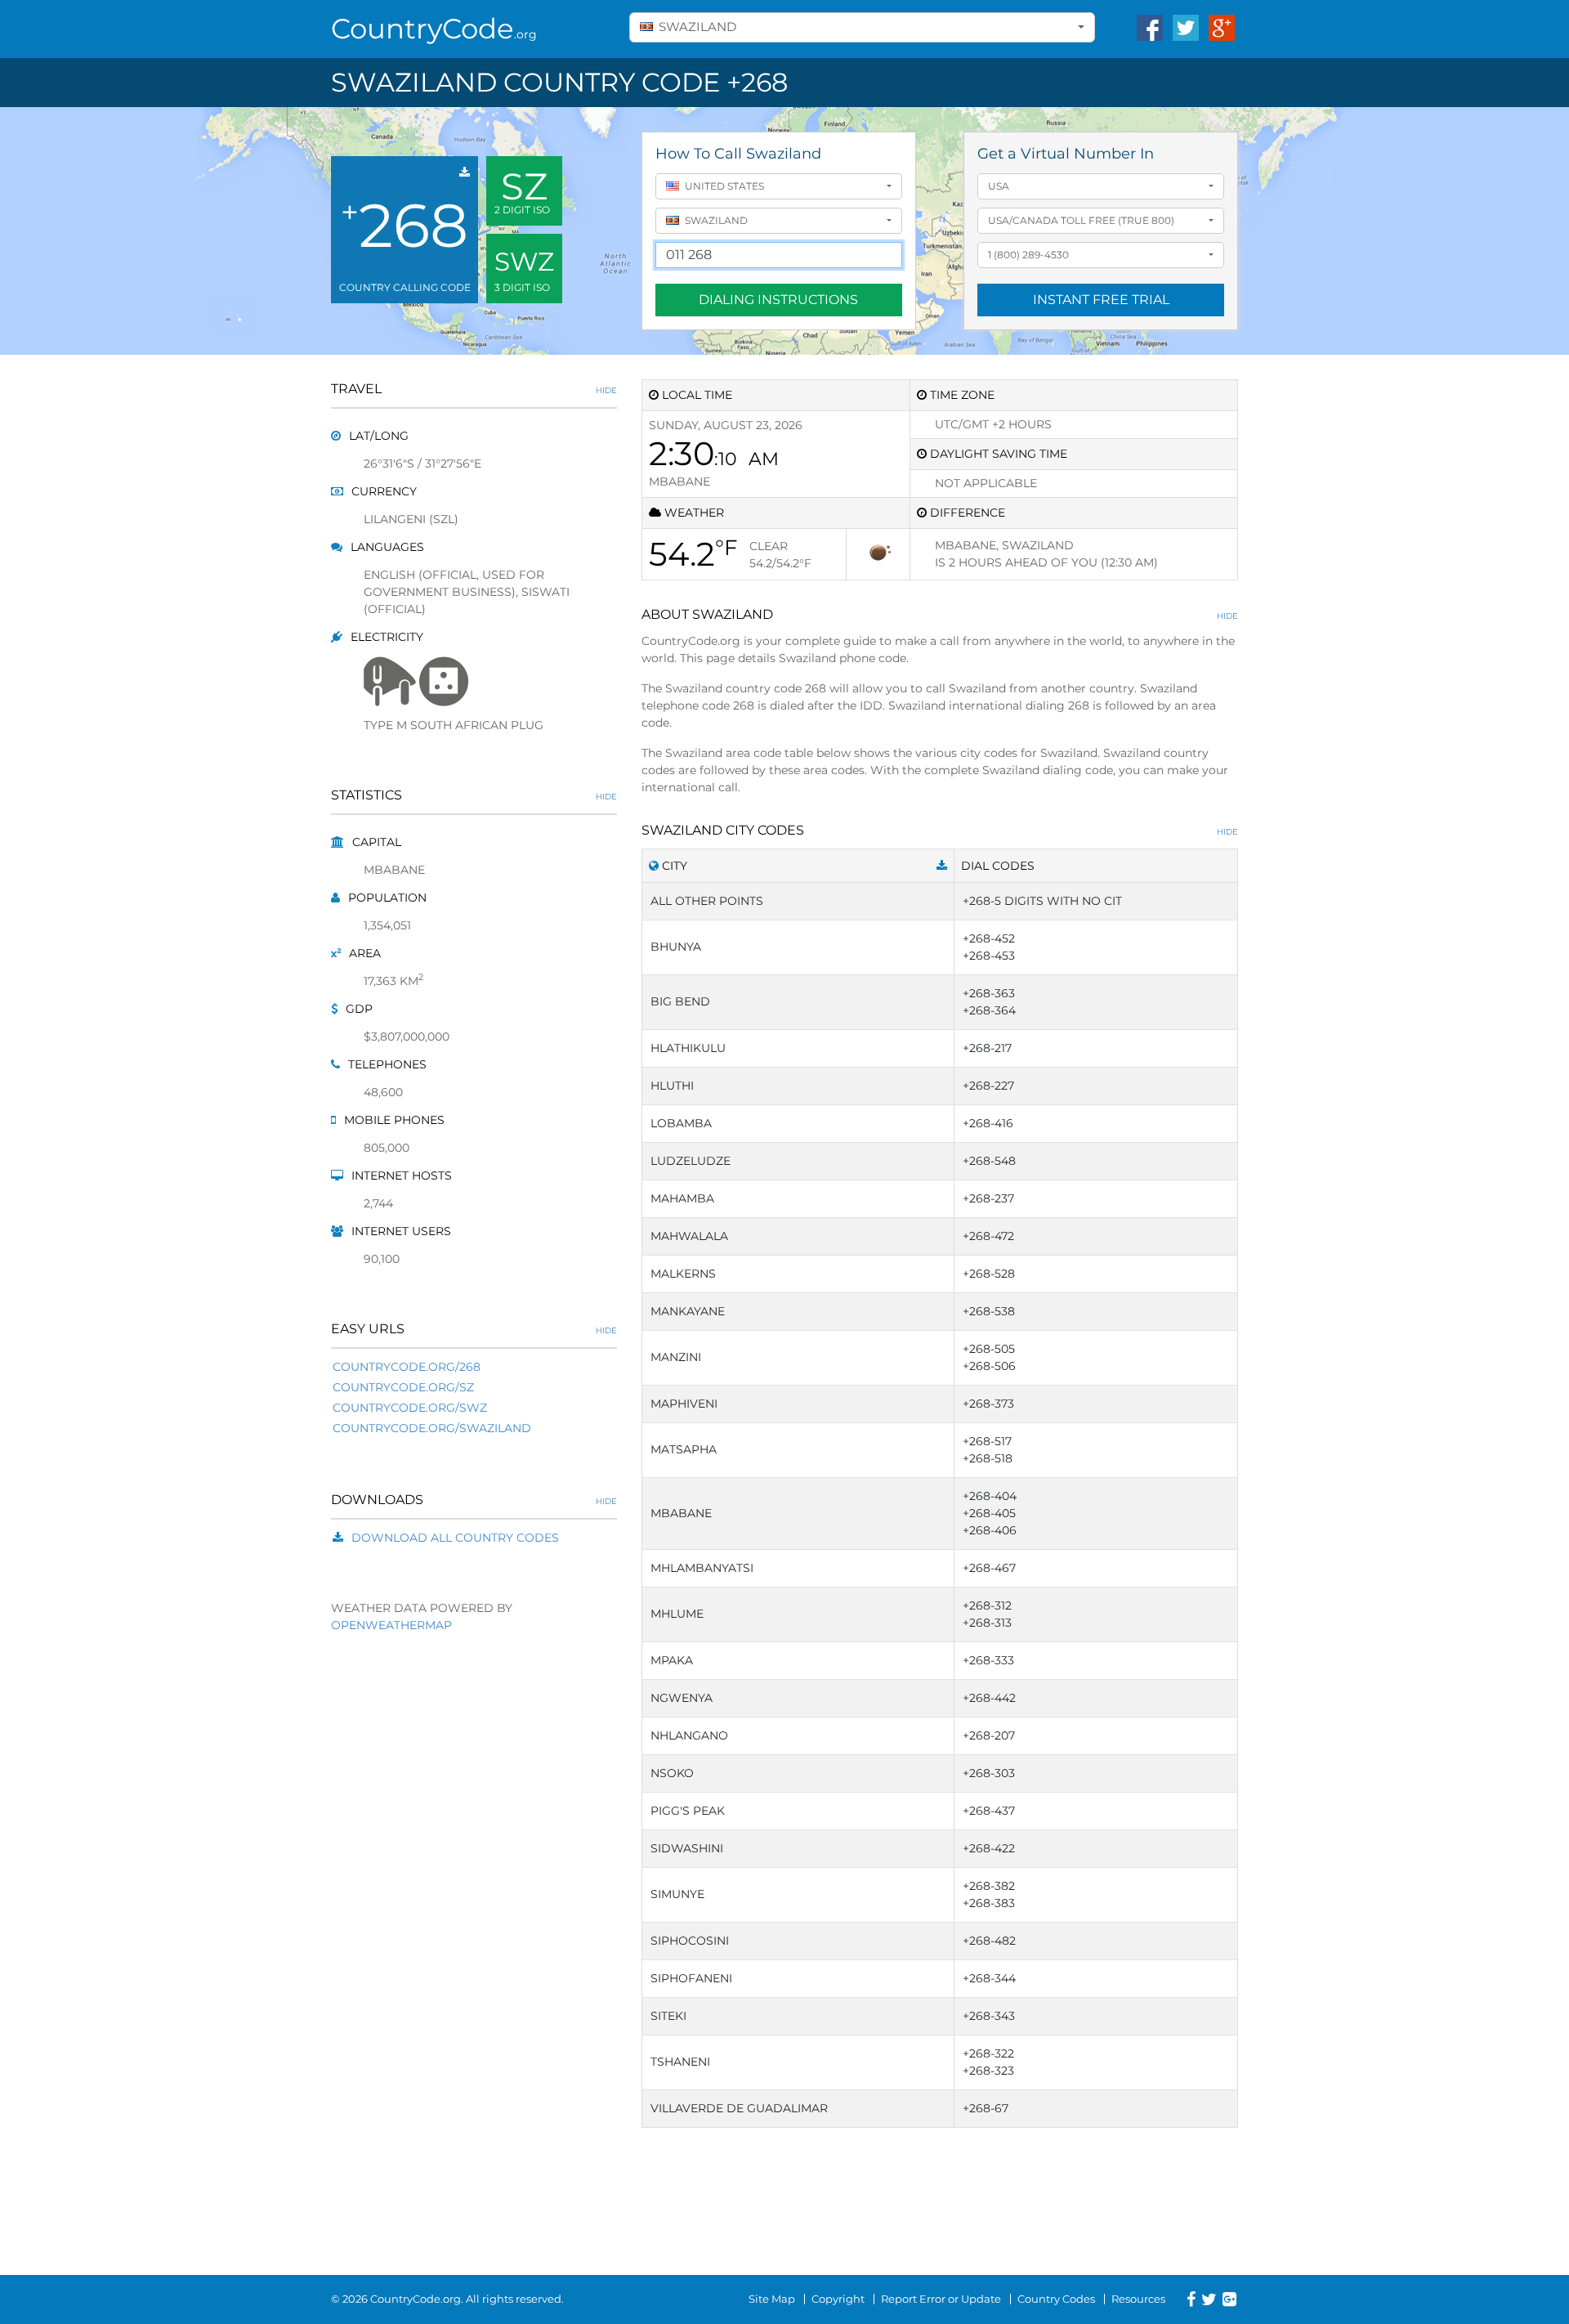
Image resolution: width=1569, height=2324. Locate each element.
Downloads (474, 1500)
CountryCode (434, 29)
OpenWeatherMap (391, 1625)
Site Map (772, 2299)
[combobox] (862, 27)
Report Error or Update (941, 2299)
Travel (474, 389)
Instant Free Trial (1101, 300)
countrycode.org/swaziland (432, 1428)
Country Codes (1056, 2299)
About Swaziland (940, 614)
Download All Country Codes (455, 1538)
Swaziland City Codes (940, 830)
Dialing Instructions (778, 300)
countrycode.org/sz (403, 1387)
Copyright (838, 2299)
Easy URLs (474, 1329)
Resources (1138, 2299)
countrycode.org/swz (410, 1408)
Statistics (474, 795)
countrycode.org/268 (407, 1367)
